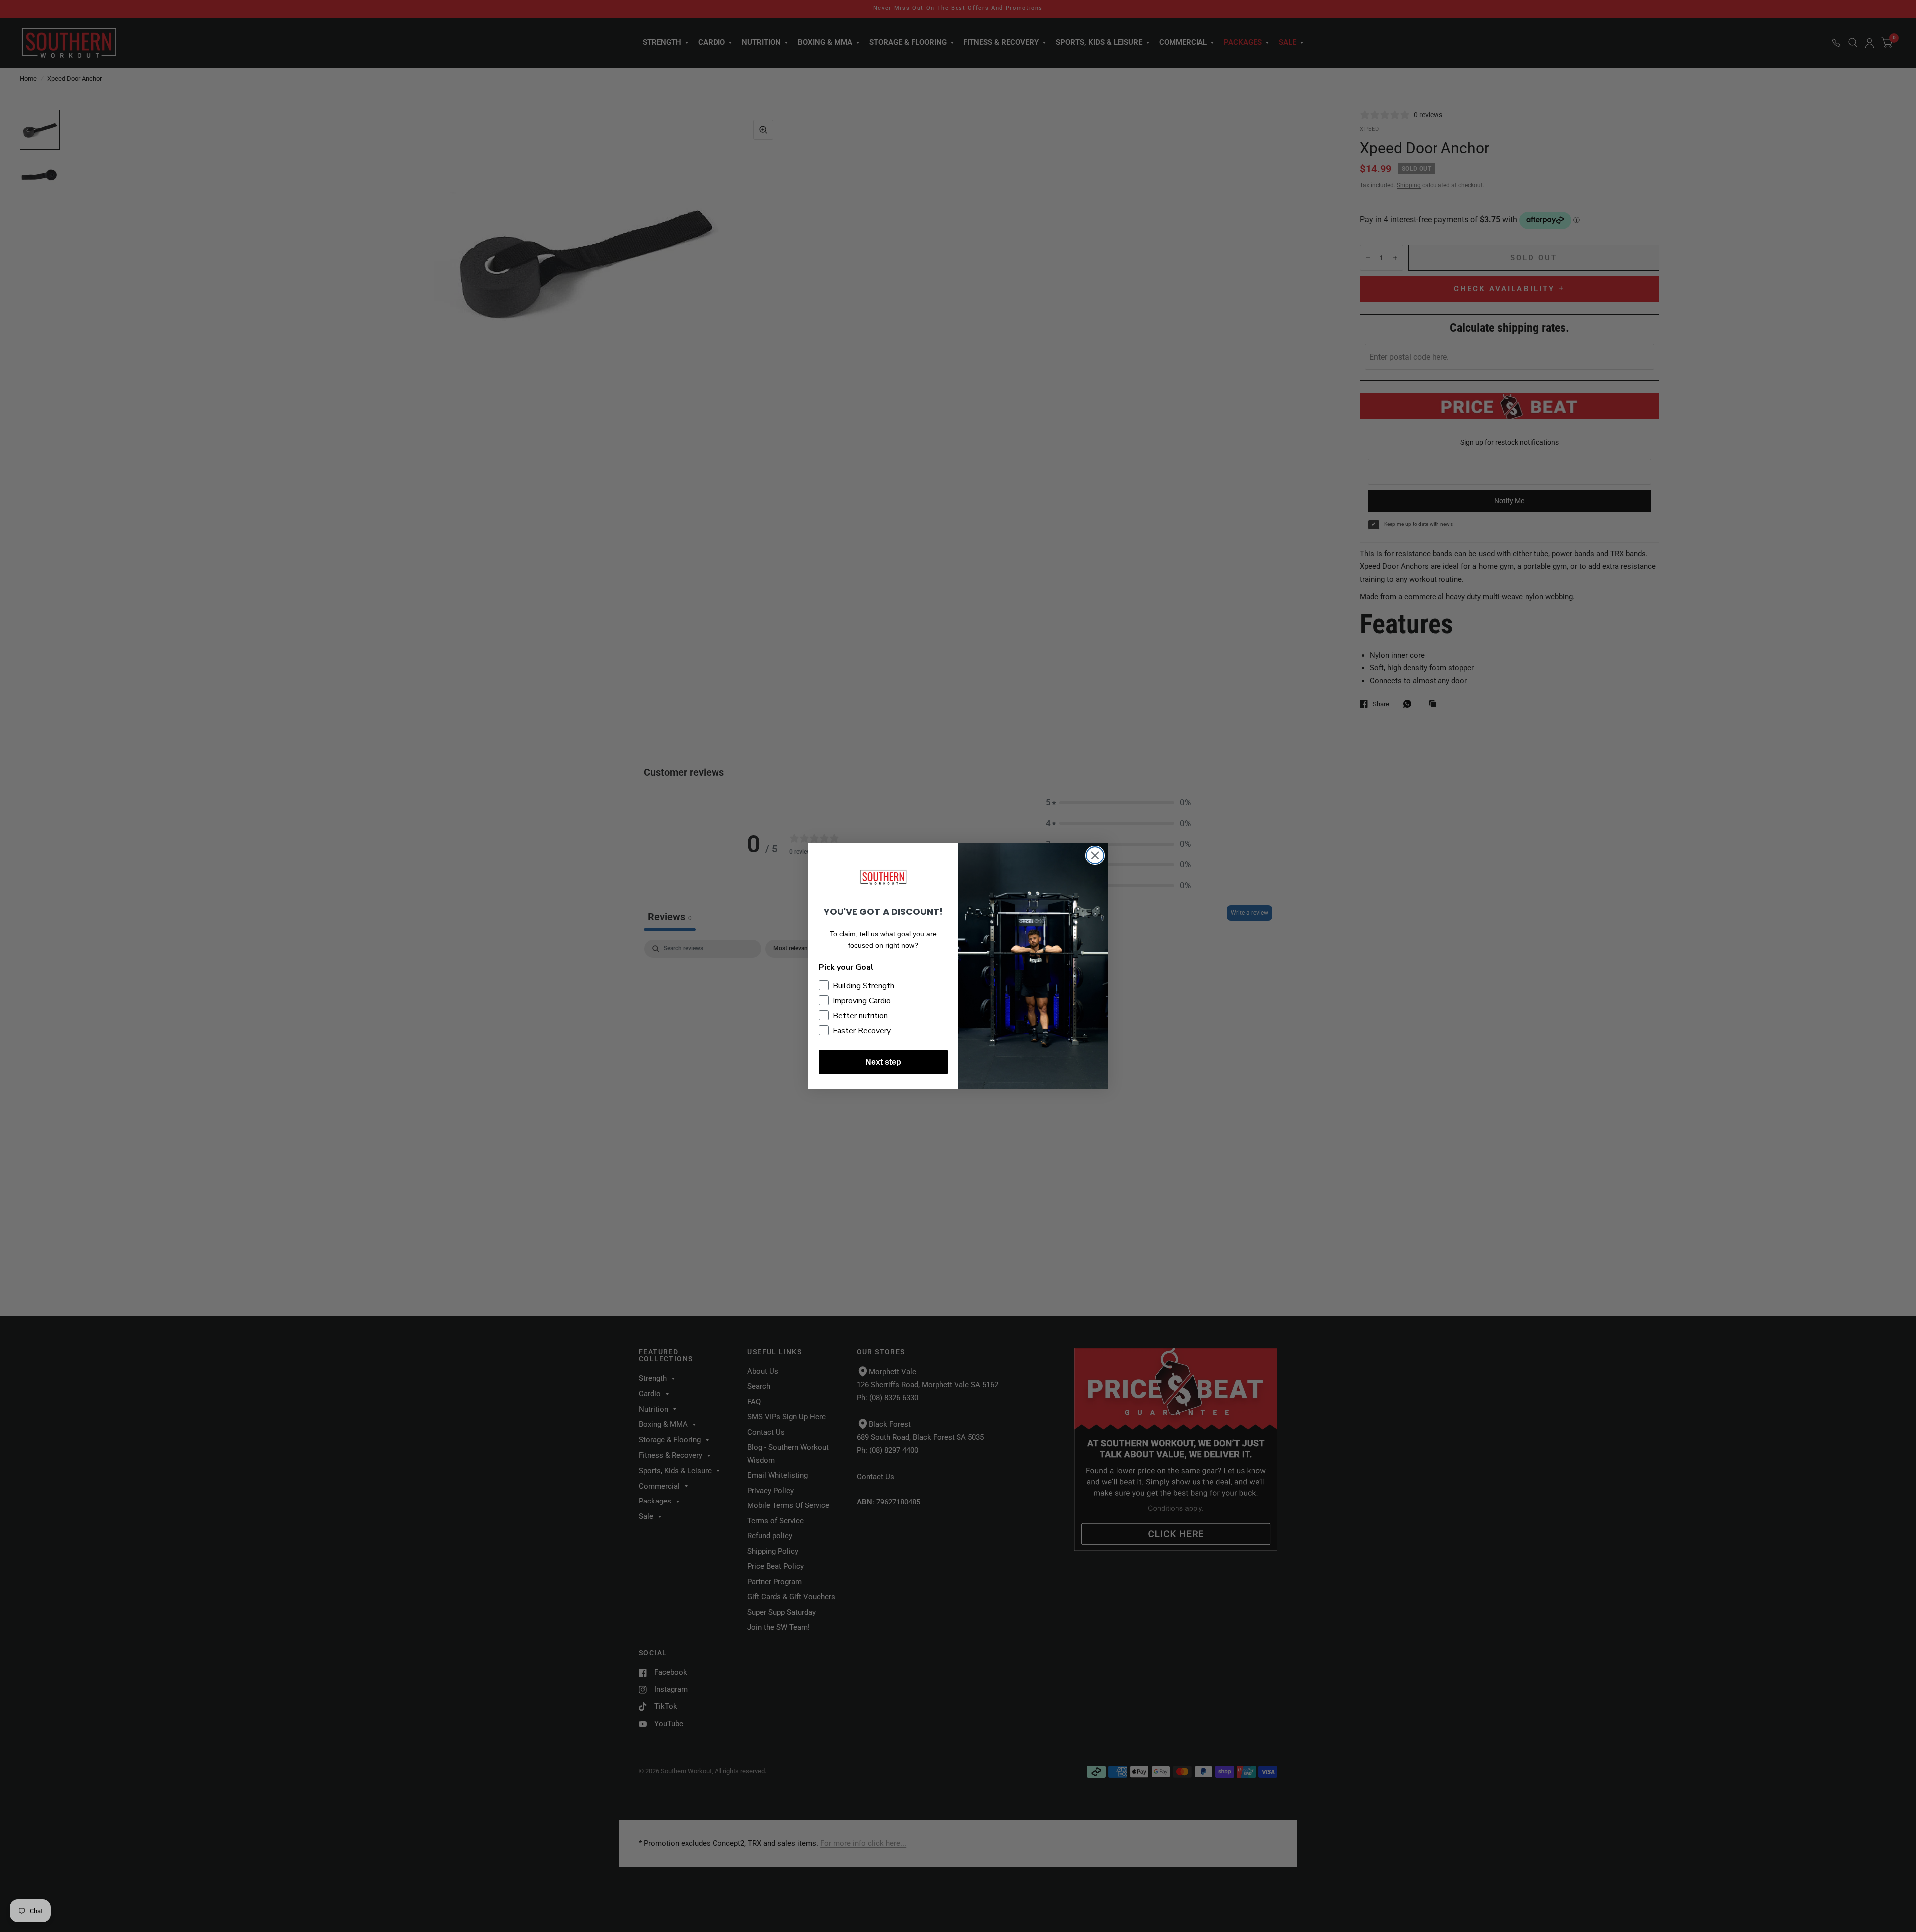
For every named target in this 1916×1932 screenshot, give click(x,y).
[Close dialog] (1095, 855)
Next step (883, 1062)
